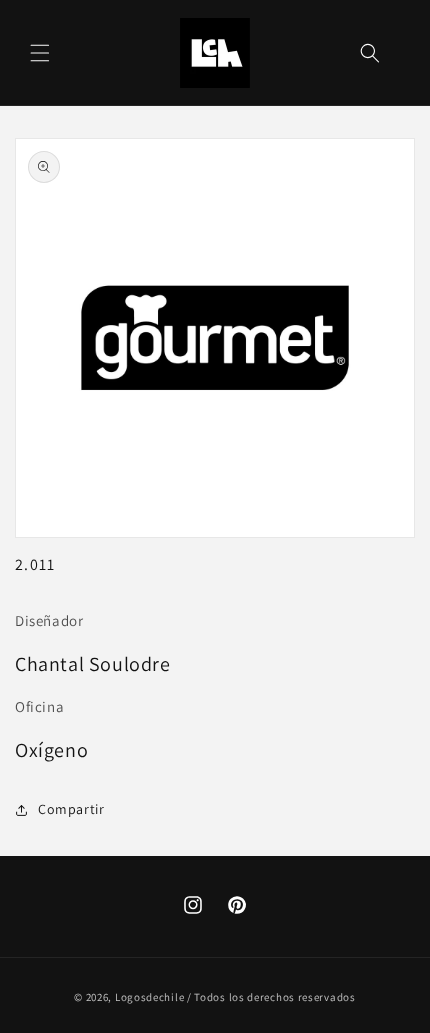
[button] (40, 53)
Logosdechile (149, 997)
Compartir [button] (71, 809)
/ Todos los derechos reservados (271, 997)
